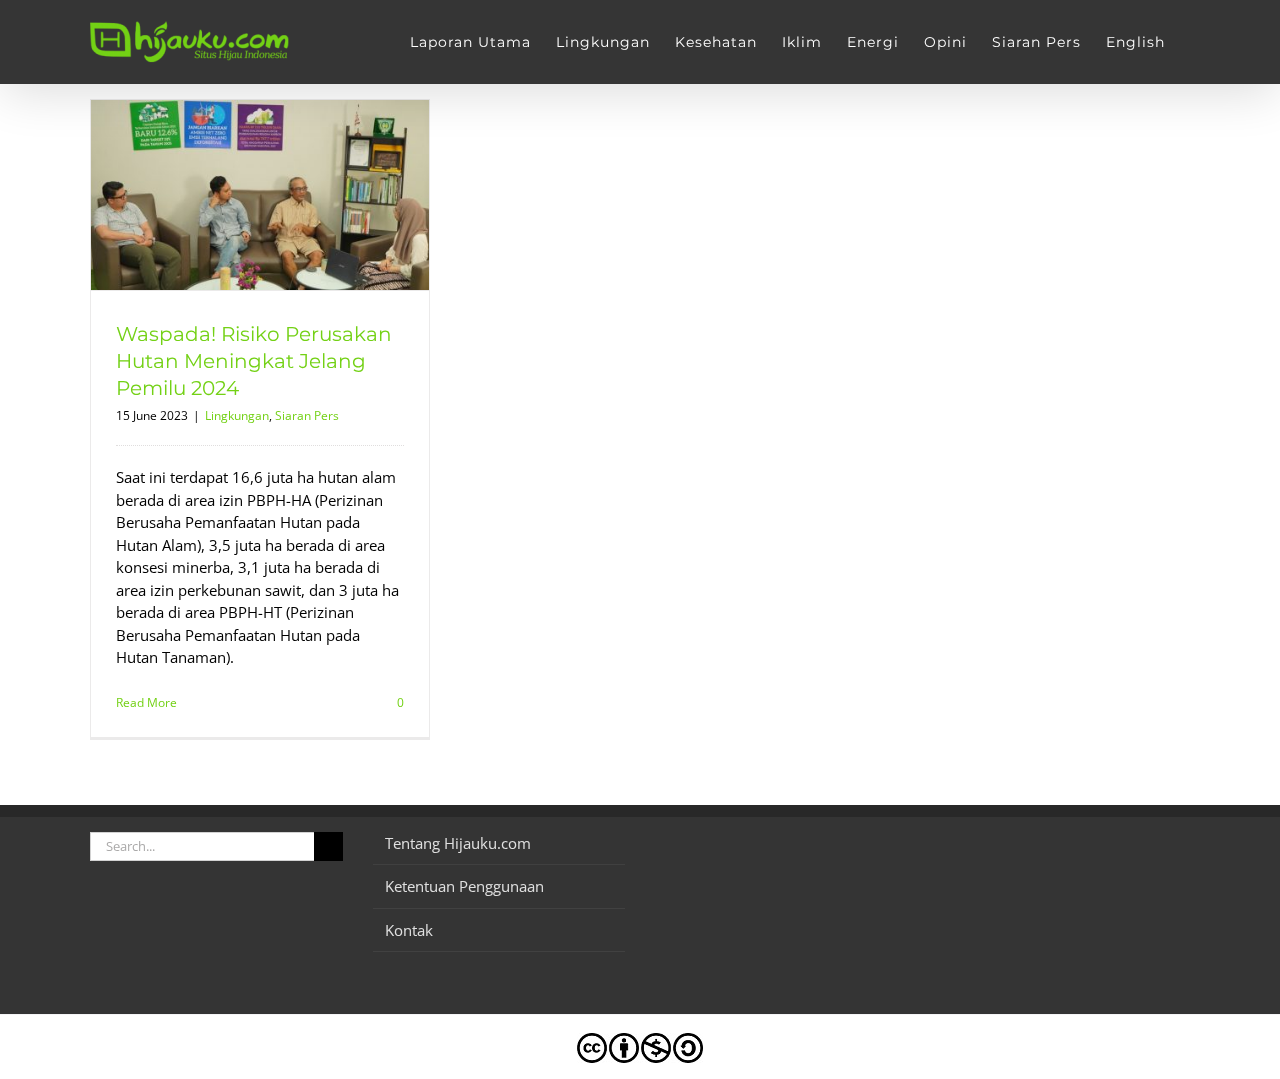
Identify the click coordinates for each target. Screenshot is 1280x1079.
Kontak (409, 930)
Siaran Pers (307, 415)
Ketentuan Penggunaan (464, 886)
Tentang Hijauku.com (458, 843)
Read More (146, 702)
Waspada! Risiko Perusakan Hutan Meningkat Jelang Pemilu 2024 (254, 361)
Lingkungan (237, 415)
